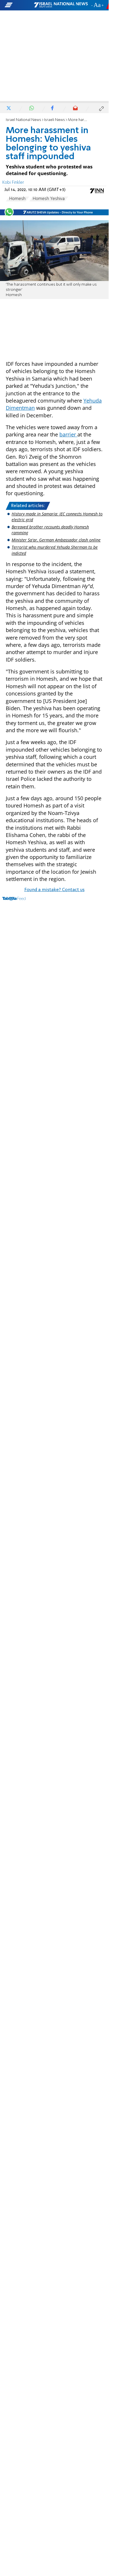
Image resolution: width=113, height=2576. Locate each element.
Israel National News (23, 120)
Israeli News (54, 120)
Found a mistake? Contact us (54, 890)
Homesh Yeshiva (49, 199)
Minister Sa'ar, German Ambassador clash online (56, 540)
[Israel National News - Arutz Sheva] (61, 5)
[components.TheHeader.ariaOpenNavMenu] (19, 5)
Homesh (17, 199)
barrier (68, 434)
